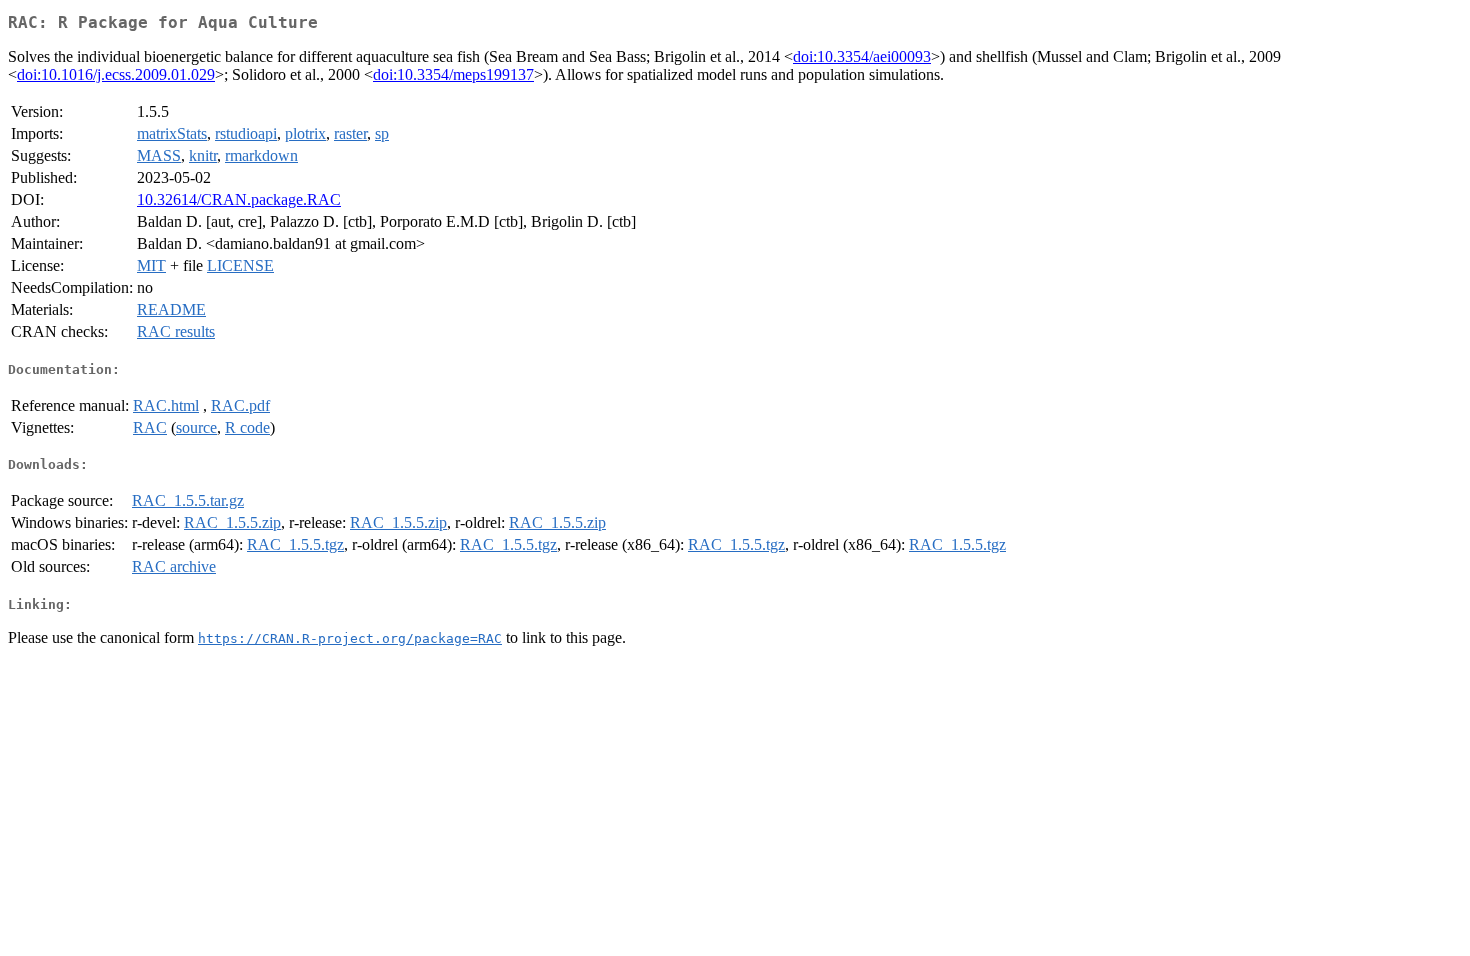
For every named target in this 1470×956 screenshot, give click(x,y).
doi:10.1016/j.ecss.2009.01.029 (116, 74)
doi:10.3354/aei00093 (862, 56)
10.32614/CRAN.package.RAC (239, 199)
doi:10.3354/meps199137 (453, 74)
